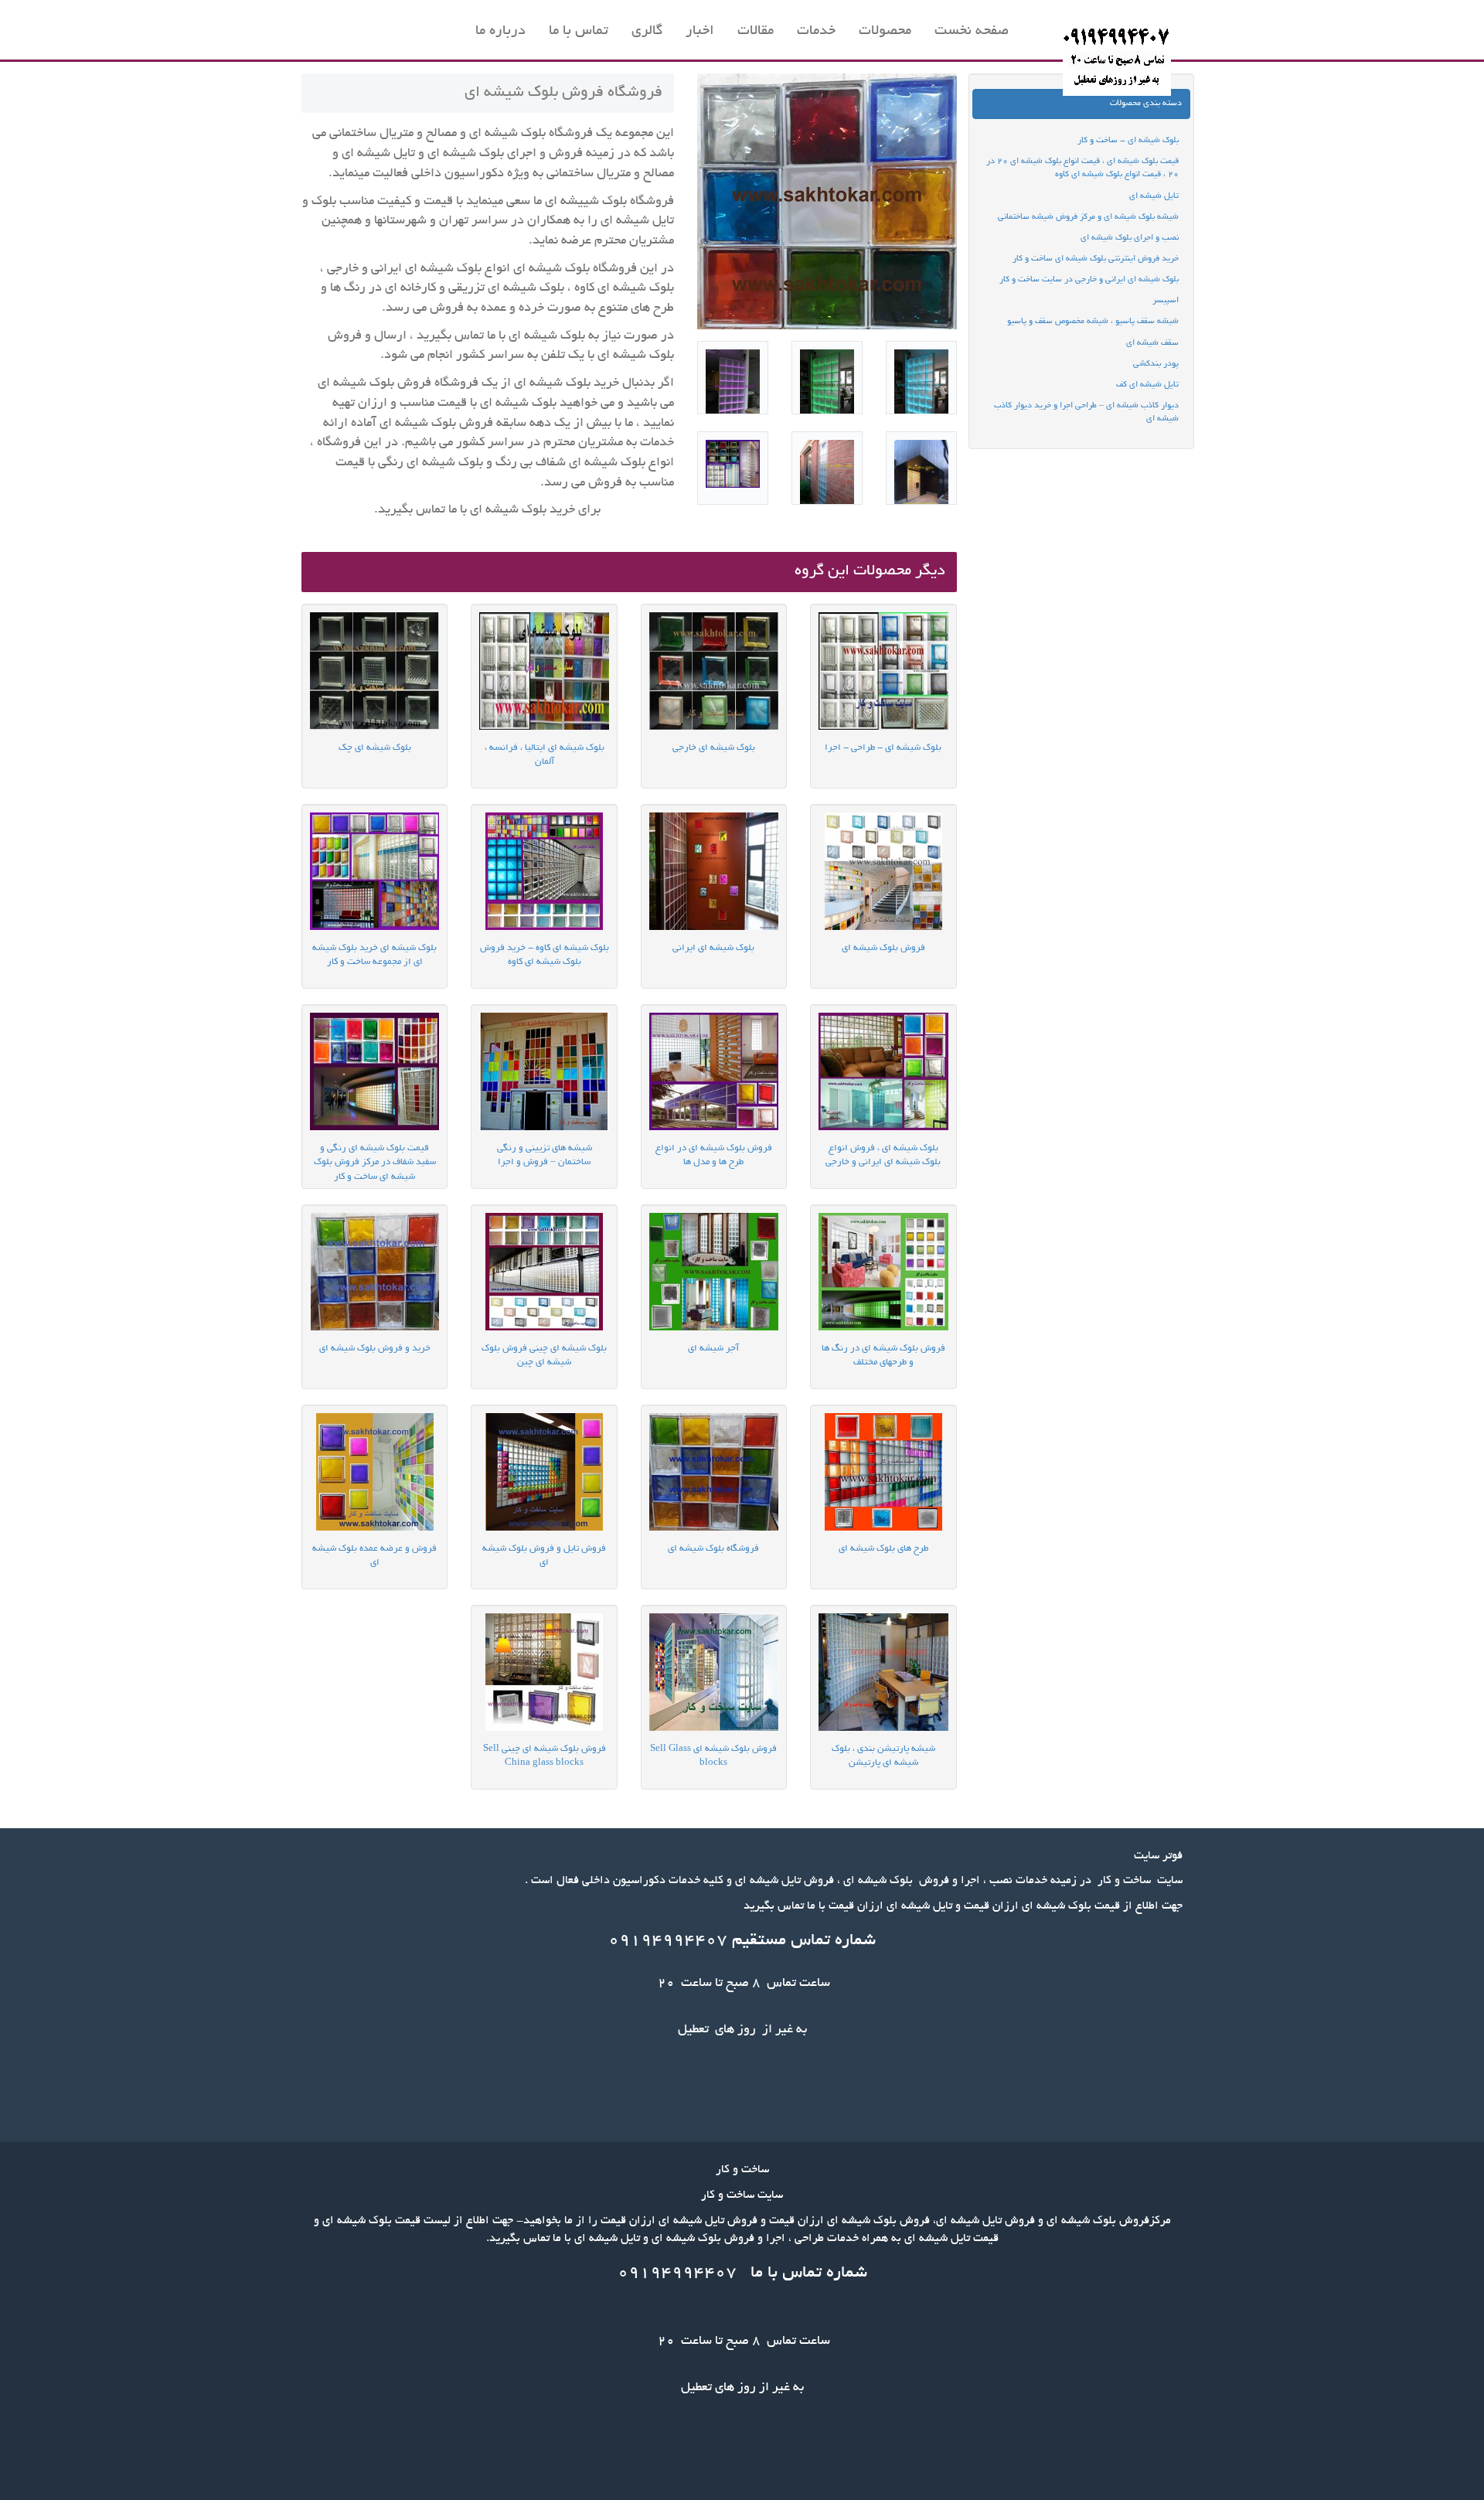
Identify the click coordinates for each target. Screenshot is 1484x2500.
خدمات (816, 32)
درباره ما (500, 32)
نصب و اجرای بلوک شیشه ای (1130, 238)
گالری (647, 32)
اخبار (700, 32)
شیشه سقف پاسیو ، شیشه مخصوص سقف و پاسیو (1093, 322)
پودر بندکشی (1156, 364)
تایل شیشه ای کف (1147, 385)
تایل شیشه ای (1154, 196)
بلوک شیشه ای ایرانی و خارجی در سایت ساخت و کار (1089, 280)
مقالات (756, 32)
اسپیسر (1166, 301)
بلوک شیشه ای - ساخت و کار (1128, 141)
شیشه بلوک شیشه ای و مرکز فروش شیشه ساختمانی (1088, 217)
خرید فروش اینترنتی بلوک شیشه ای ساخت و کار (1096, 259)
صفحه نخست (972, 32)
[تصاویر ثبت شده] (921, 378)
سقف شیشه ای (1152, 343)
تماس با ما (579, 32)
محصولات (885, 32)
